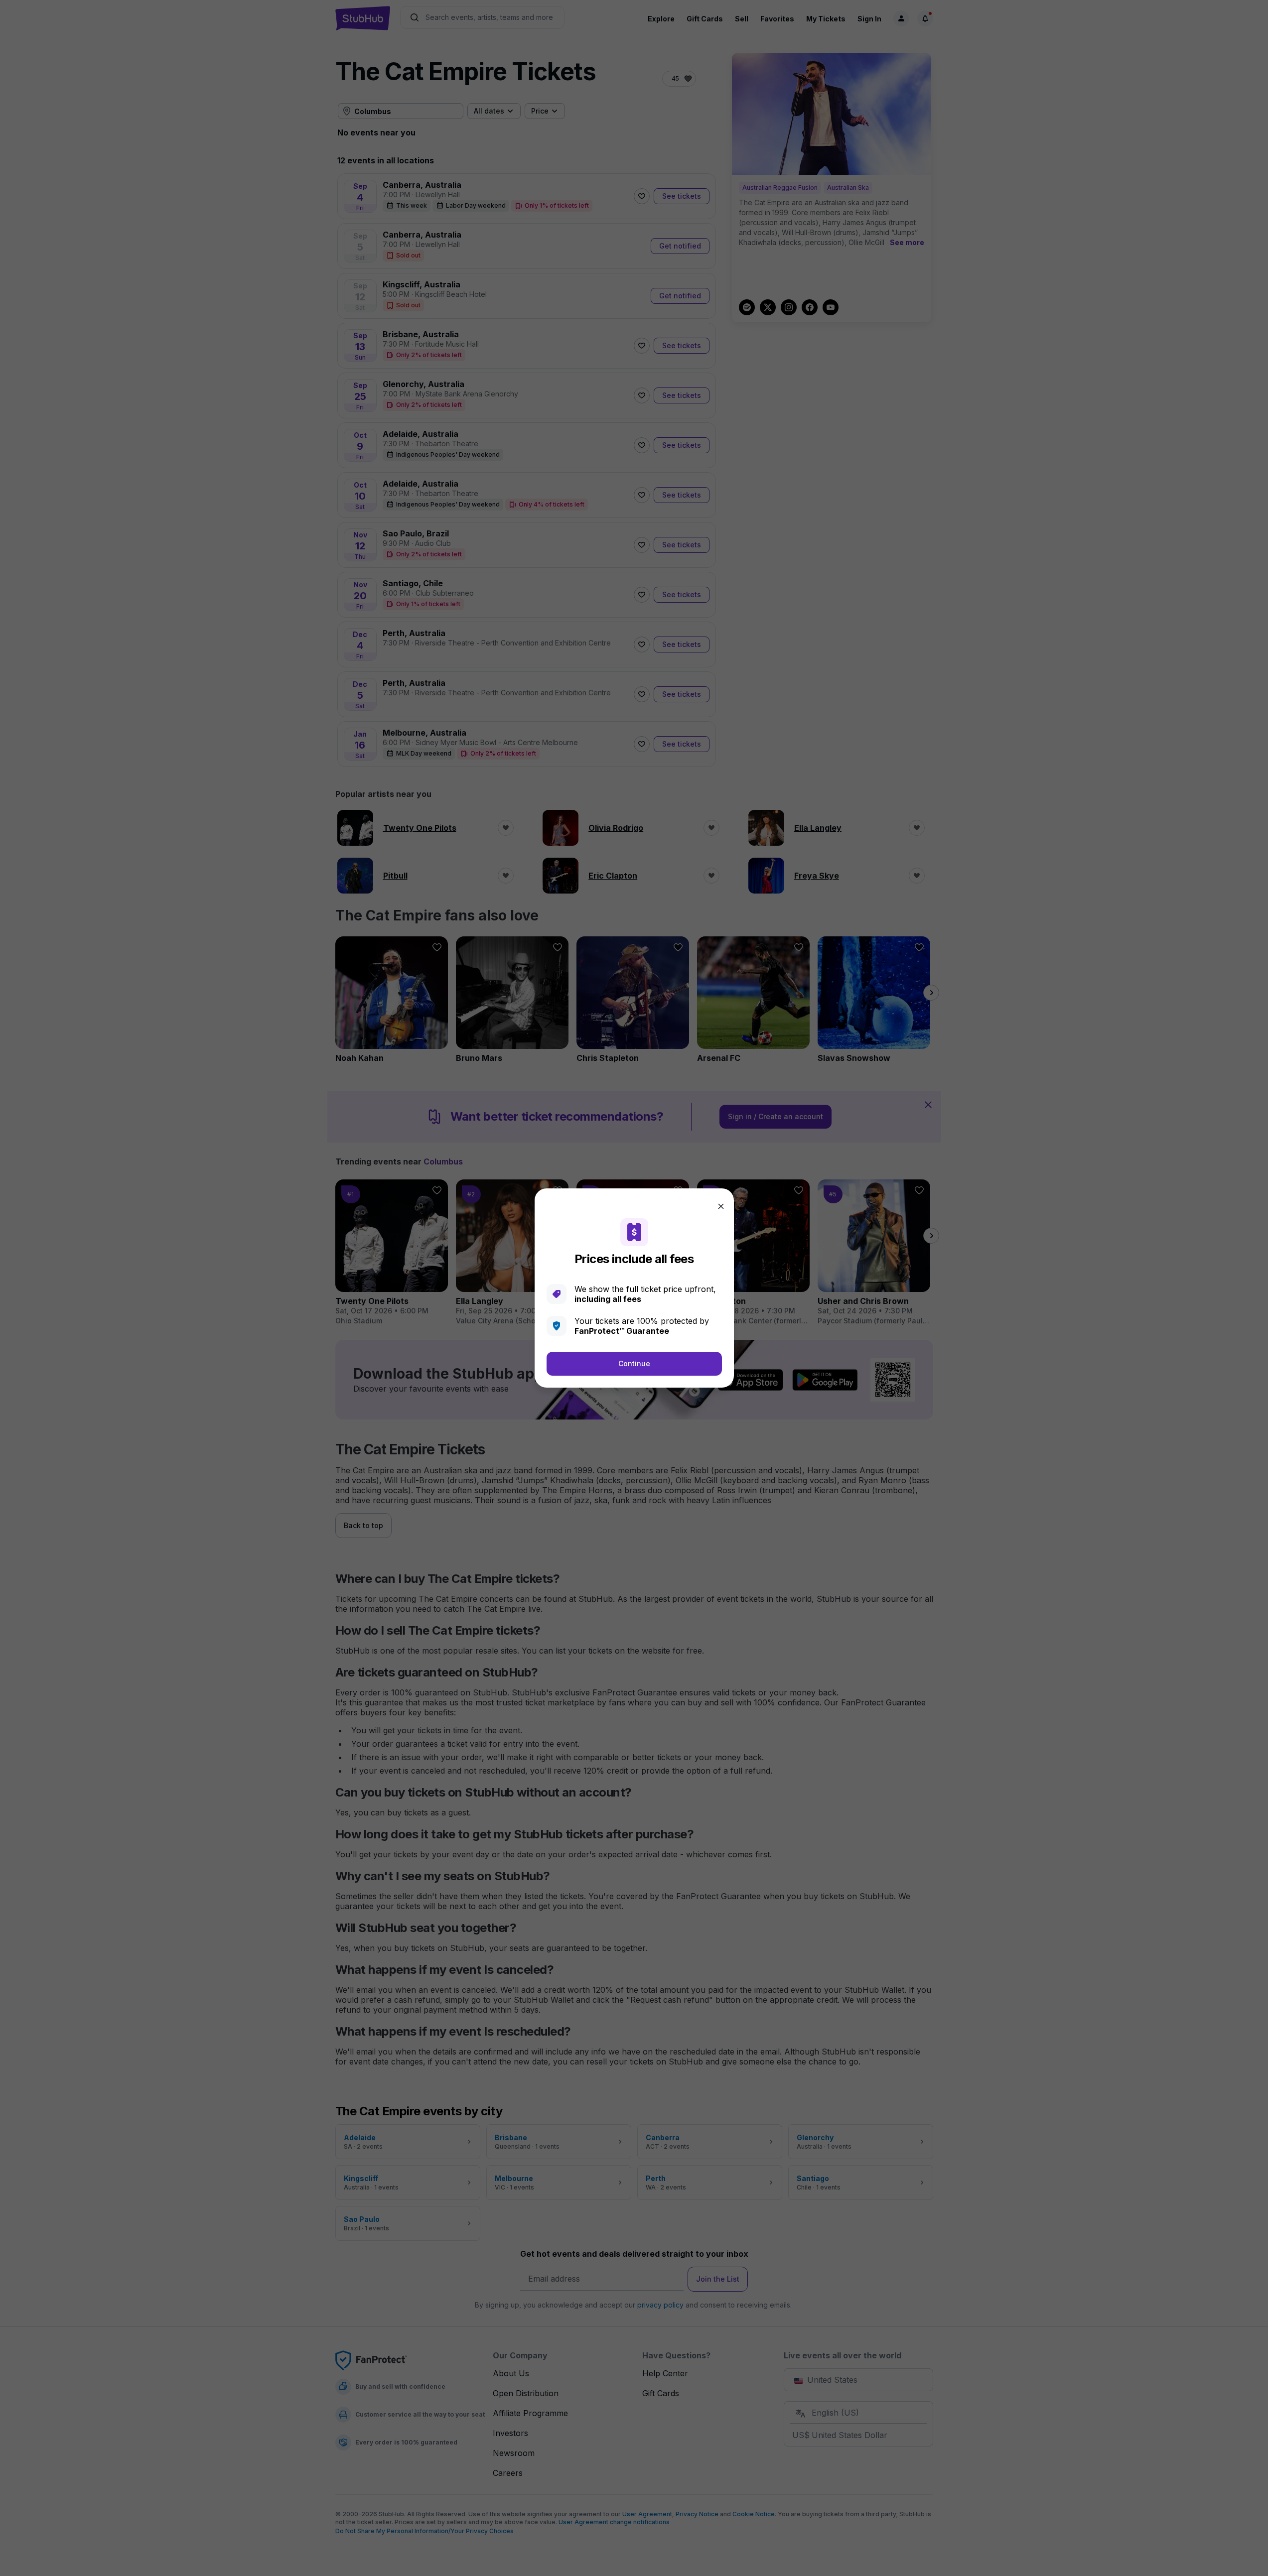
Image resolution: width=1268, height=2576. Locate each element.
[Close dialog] (721, 1206)
